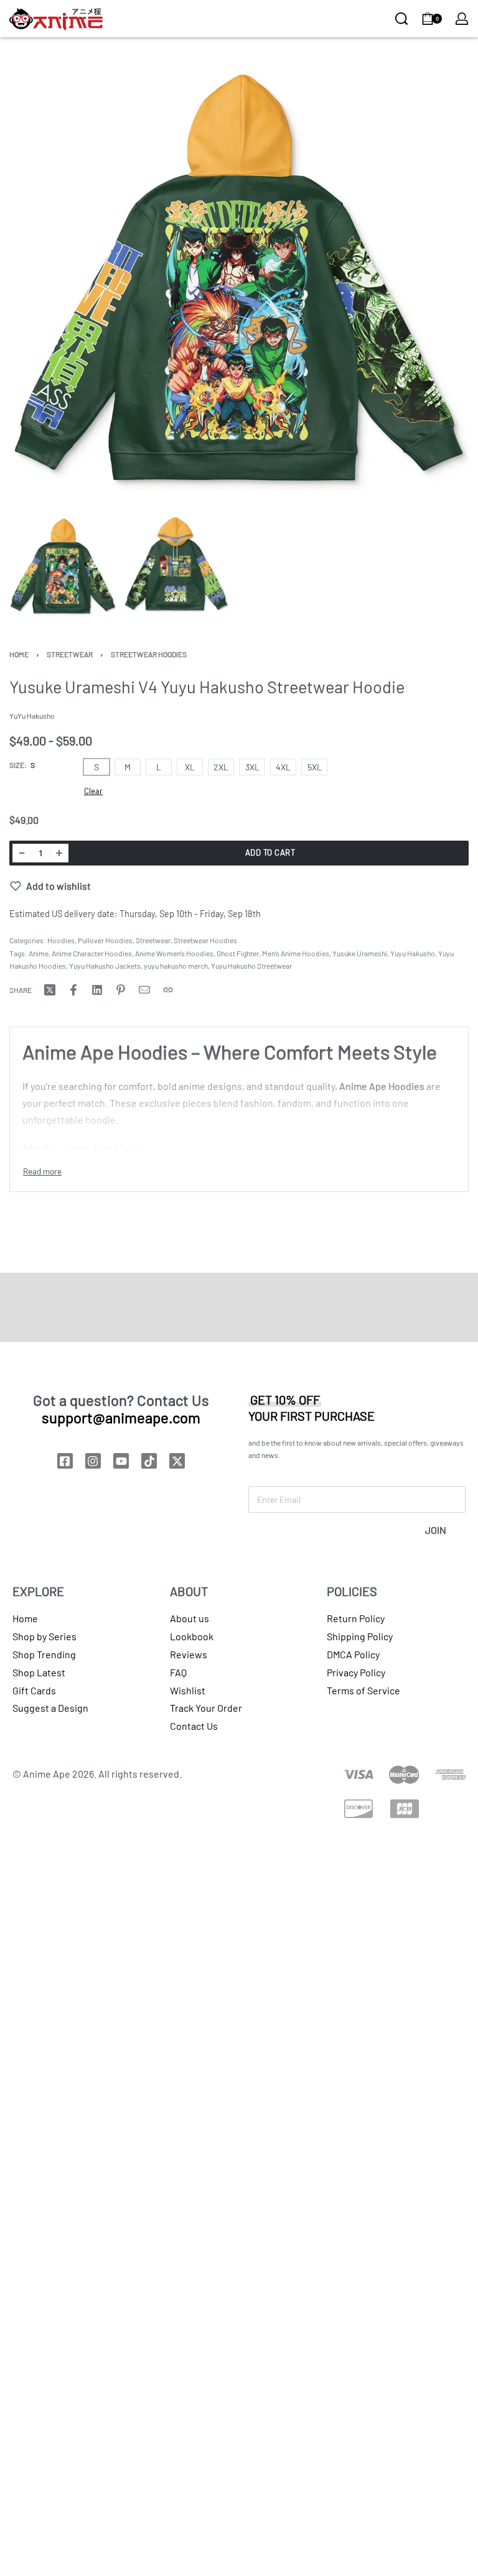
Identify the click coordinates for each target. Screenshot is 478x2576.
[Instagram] (93, 1461)
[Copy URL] (168, 990)
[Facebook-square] (65, 1461)
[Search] (401, 19)
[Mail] (144, 990)
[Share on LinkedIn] (97, 990)
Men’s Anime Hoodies (296, 953)
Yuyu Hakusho (413, 953)
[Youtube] (121, 1461)
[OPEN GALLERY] (239, 277)
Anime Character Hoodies (92, 953)
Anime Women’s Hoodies (174, 953)
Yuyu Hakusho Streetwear (251, 966)
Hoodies (61, 940)
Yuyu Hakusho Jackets (105, 966)
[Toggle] (42, 1171)
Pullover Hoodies (105, 940)
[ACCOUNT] (462, 19)
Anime (39, 953)
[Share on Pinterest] (121, 990)
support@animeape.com (121, 1417)
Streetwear (70, 654)
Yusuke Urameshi (360, 953)
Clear (93, 791)
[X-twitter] (177, 1461)
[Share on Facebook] (73, 990)
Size (17, 765)
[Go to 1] (63, 566)
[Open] (126, 20)
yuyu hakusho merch (176, 966)
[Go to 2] (176, 566)
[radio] (96, 767)
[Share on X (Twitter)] (50, 990)
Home (19, 654)
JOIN (436, 1530)
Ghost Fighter (238, 953)
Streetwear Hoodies (149, 654)
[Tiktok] (149, 1461)
